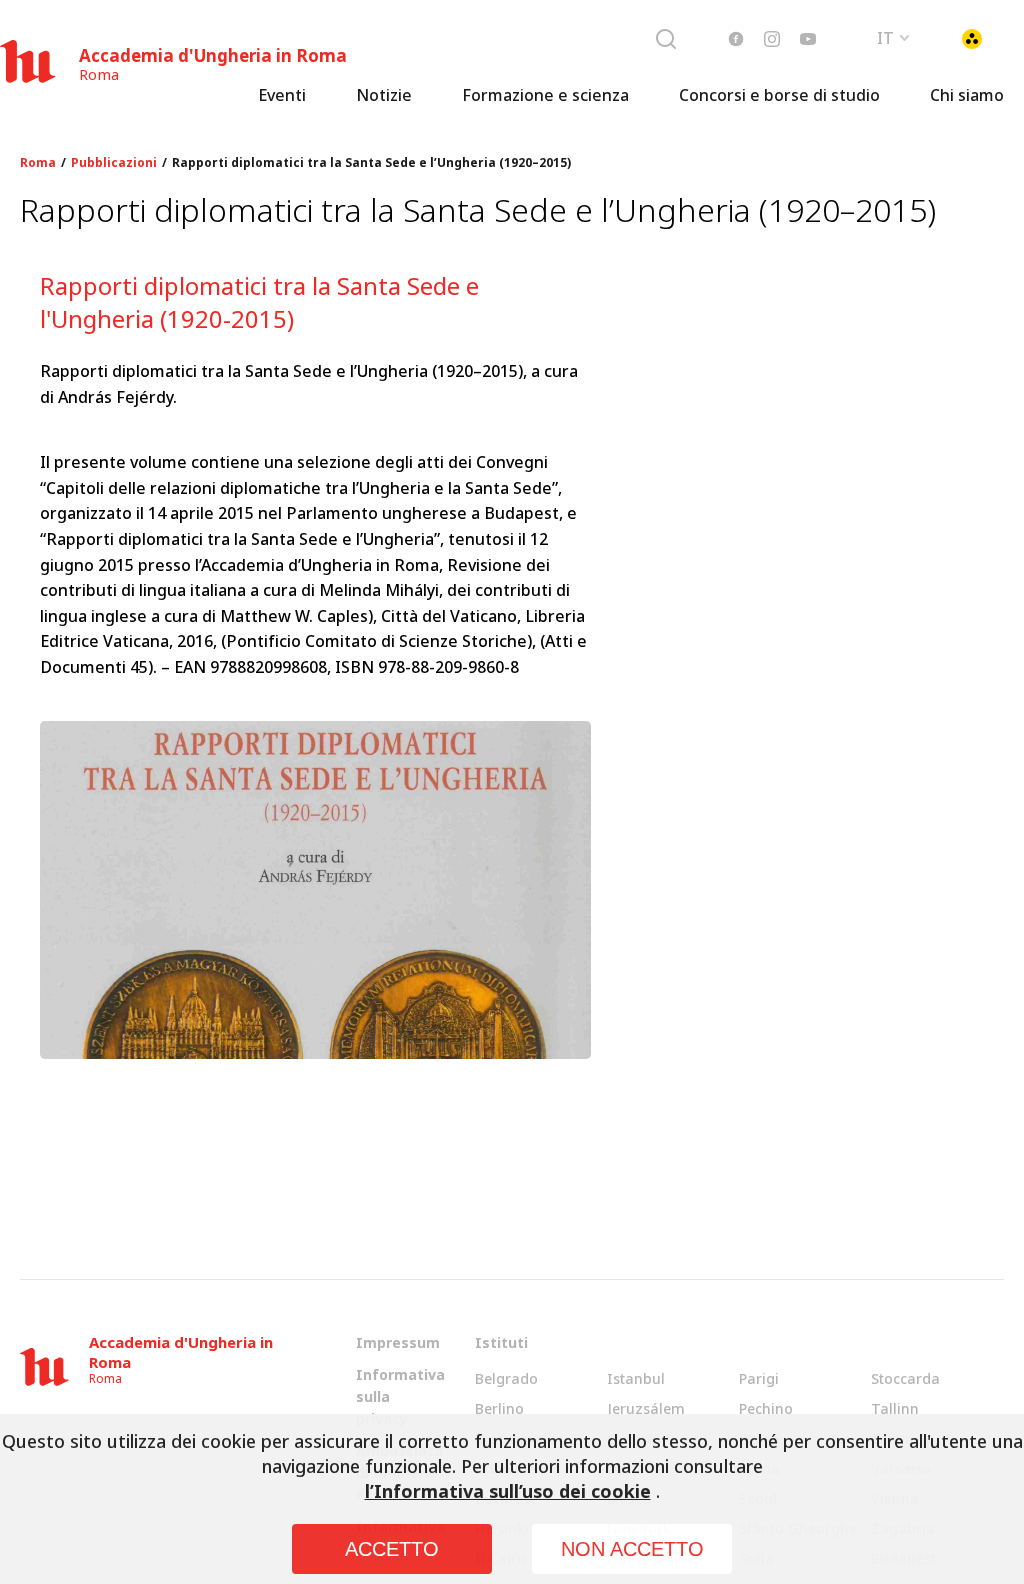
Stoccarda (905, 1378)
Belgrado (506, 1378)
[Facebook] (736, 39)
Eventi (282, 95)
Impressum (398, 1342)
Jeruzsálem (646, 1408)
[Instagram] (772, 39)
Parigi (759, 1378)
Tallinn (895, 1408)
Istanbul (636, 1378)
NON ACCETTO (632, 1549)
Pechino (766, 1408)
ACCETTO (392, 1549)
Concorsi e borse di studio (779, 95)
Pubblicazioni (114, 163)
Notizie (384, 95)
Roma (38, 163)
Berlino (499, 1408)
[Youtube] (808, 39)
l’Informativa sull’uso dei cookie (508, 1491)
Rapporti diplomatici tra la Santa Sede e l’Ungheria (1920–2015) (371, 163)
